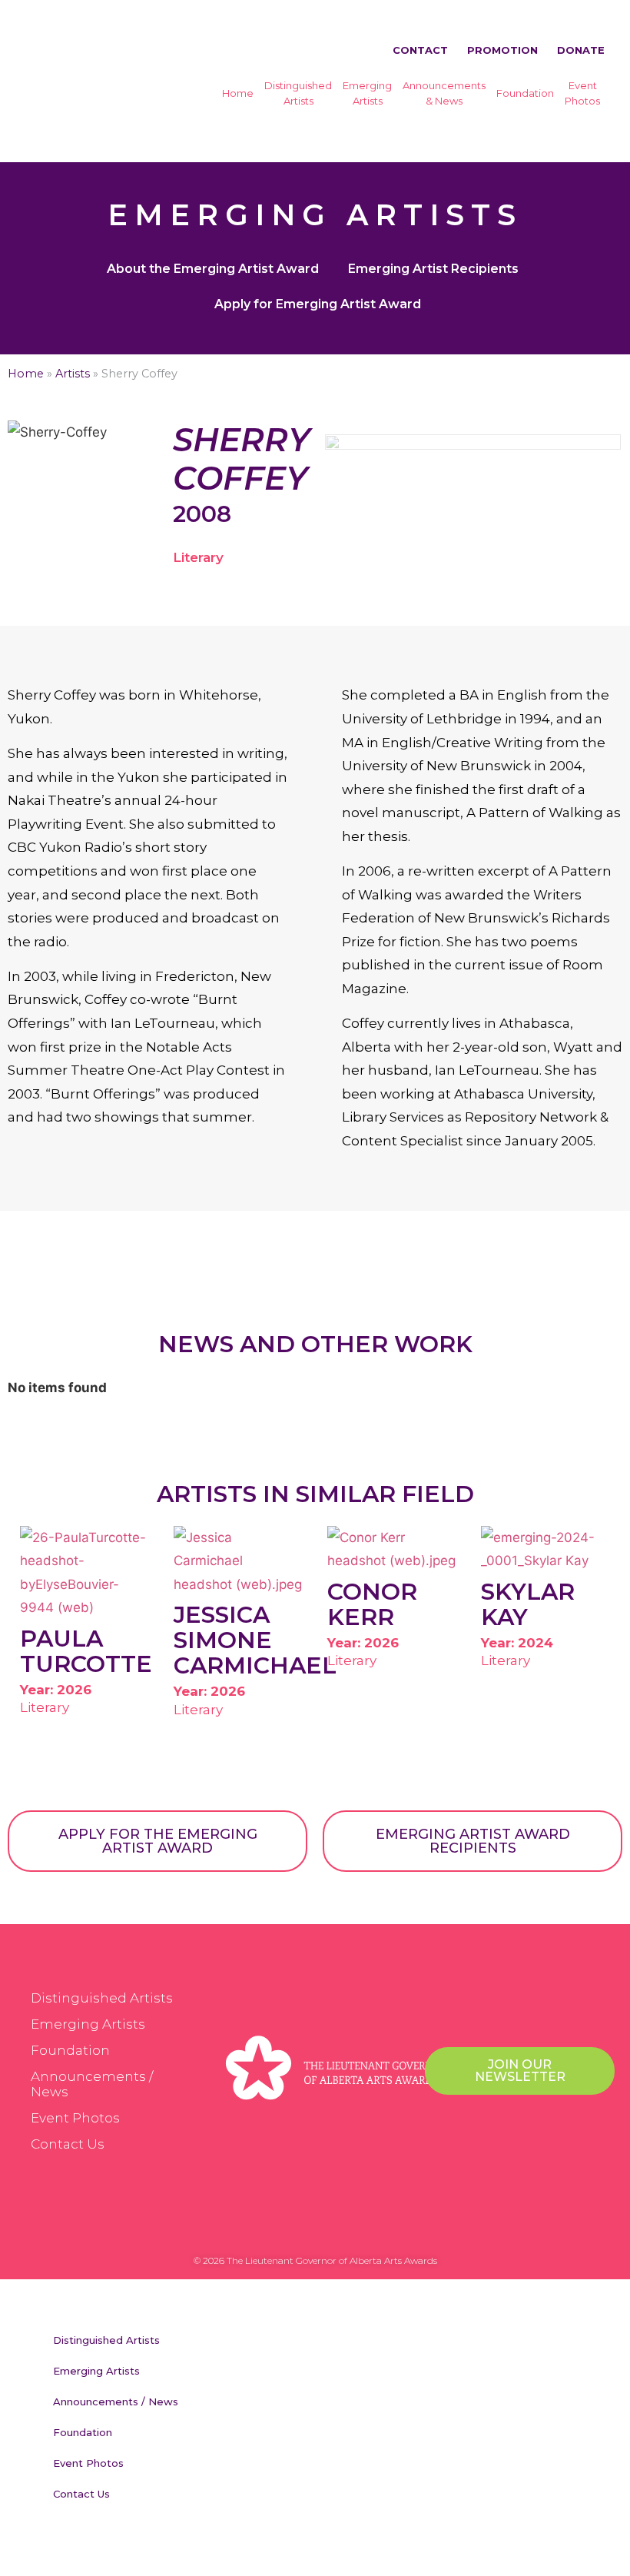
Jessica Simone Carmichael (255, 1640)
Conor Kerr (372, 1604)
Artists (73, 374)
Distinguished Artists (102, 1998)
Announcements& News (444, 93)
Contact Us (68, 2144)
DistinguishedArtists (298, 93)
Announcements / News (92, 2084)
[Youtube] (361, 2225)
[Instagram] (330, 2225)
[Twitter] (300, 2225)
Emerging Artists (88, 2024)
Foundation (525, 93)
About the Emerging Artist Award (213, 269)
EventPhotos (582, 93)
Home (238, 93)
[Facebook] (269, 2225)
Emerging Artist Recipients (433, 269)
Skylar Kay (528, 1604)
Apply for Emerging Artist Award (318, 304)
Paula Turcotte (86, 1651)
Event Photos (75, 2118)
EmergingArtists (367, 93)
